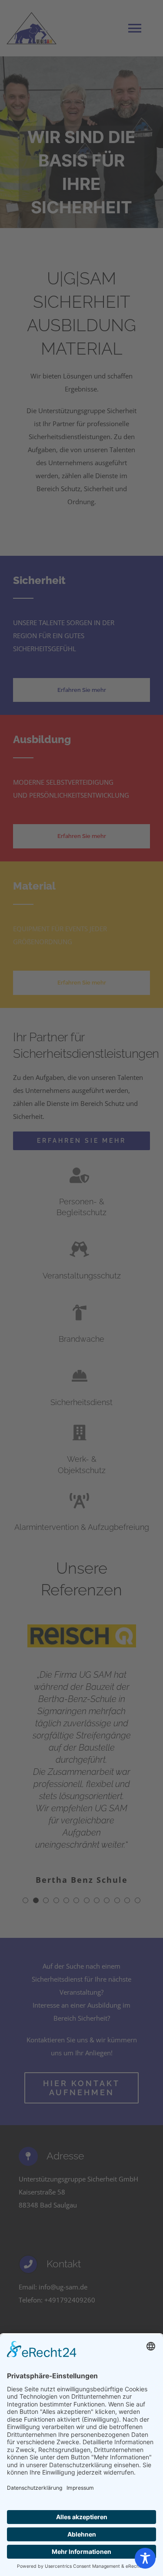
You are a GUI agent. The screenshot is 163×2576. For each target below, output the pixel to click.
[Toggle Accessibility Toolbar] (145, 2558)
